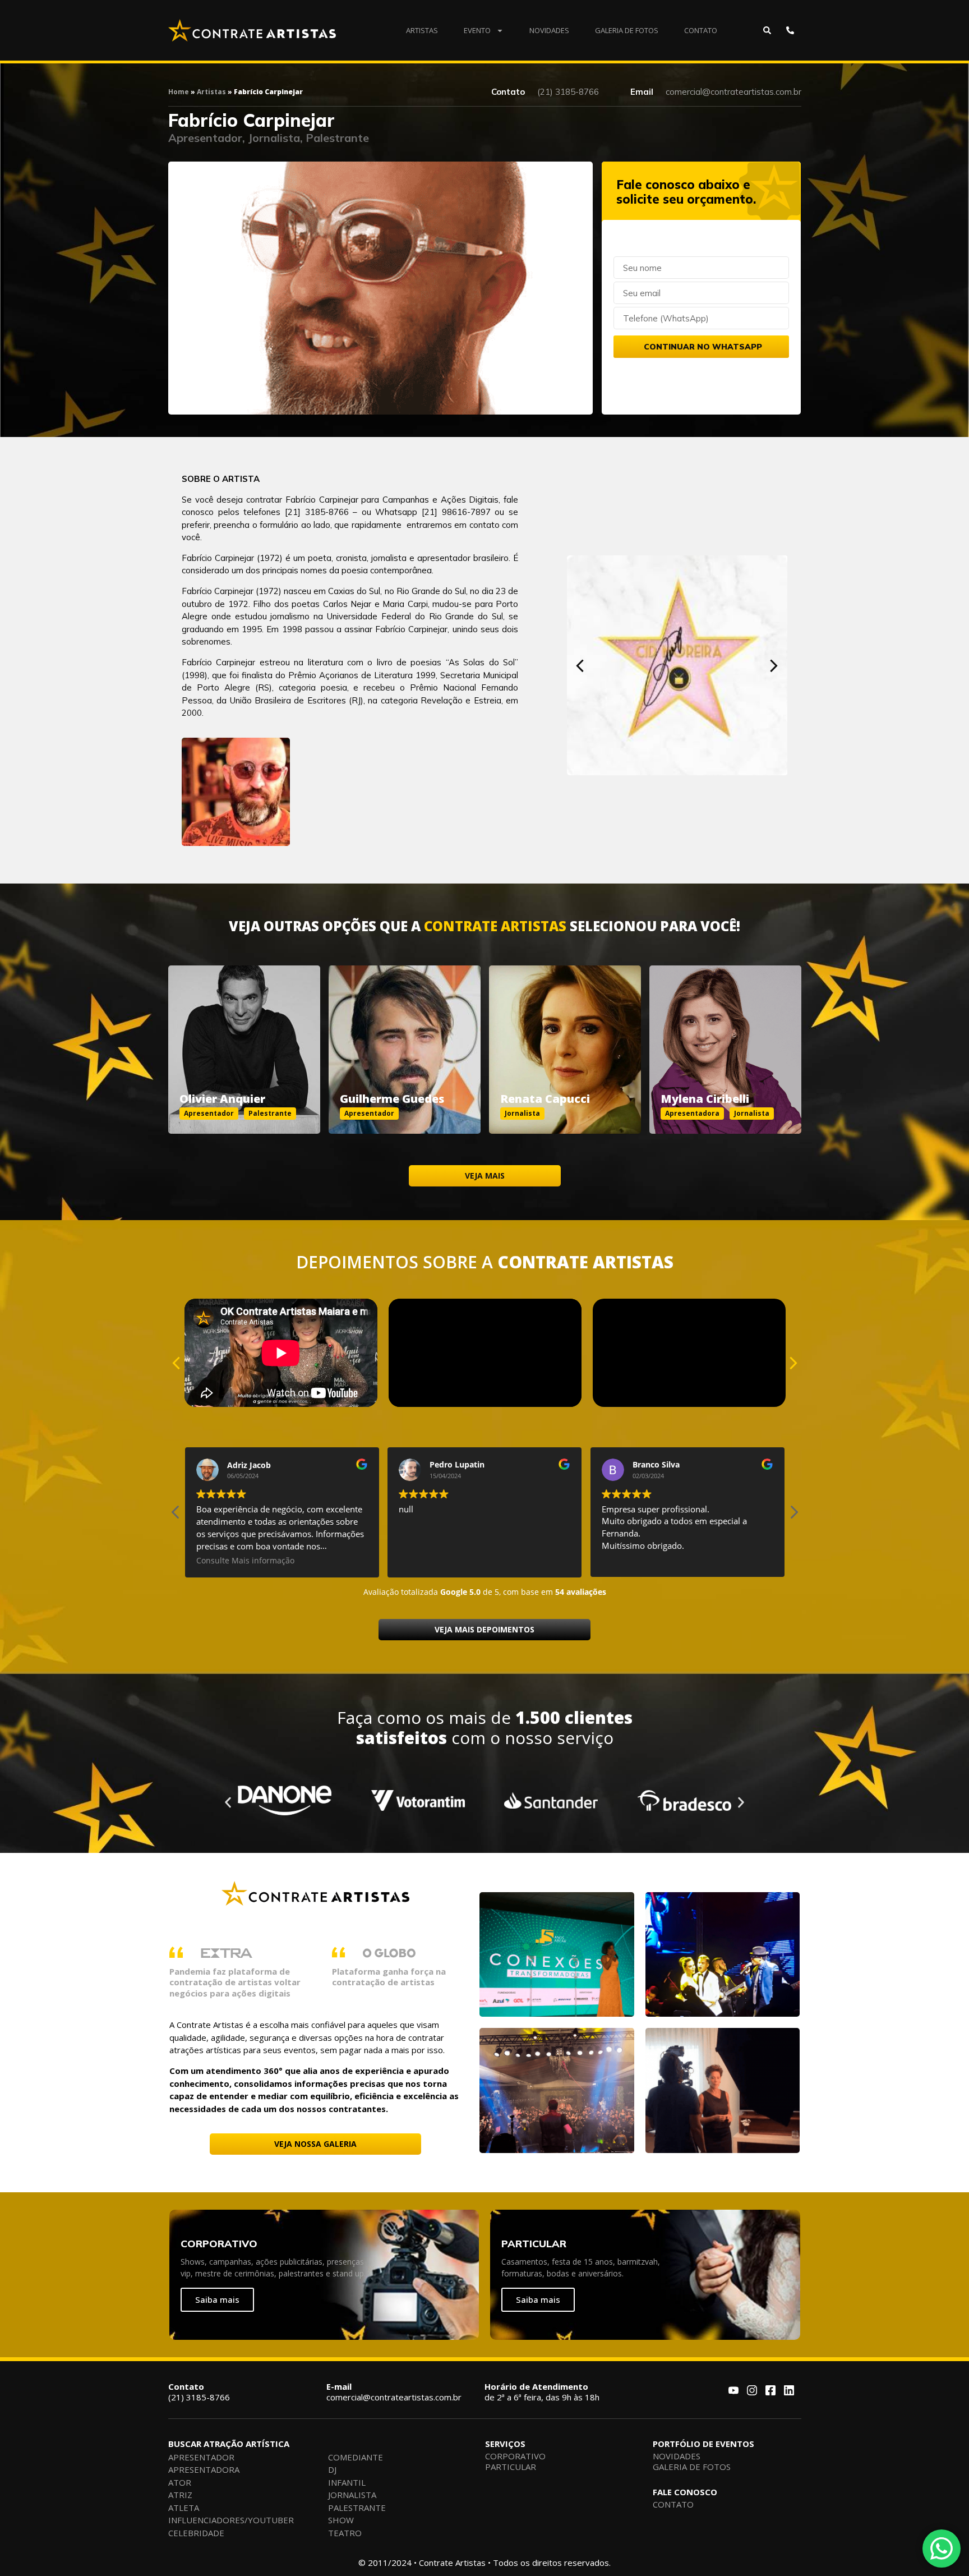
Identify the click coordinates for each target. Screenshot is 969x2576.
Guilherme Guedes (392, 1099)
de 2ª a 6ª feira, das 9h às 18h (542, 2392)
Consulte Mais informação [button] (651, 1561)
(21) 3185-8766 (199, 2392)
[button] (580, 666)
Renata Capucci (545, 1099)
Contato (701, 30)
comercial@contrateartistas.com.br (394, 2392)
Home (179, 92)
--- (244, 1037)
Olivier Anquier (222, 1099)
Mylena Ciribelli (705, 1099)
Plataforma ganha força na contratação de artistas (389, 1977)
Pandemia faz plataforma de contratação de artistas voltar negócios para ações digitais (235, 1982)
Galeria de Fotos (627, 30)
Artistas (422, 30)
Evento (477, 30)
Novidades (549, 30)
